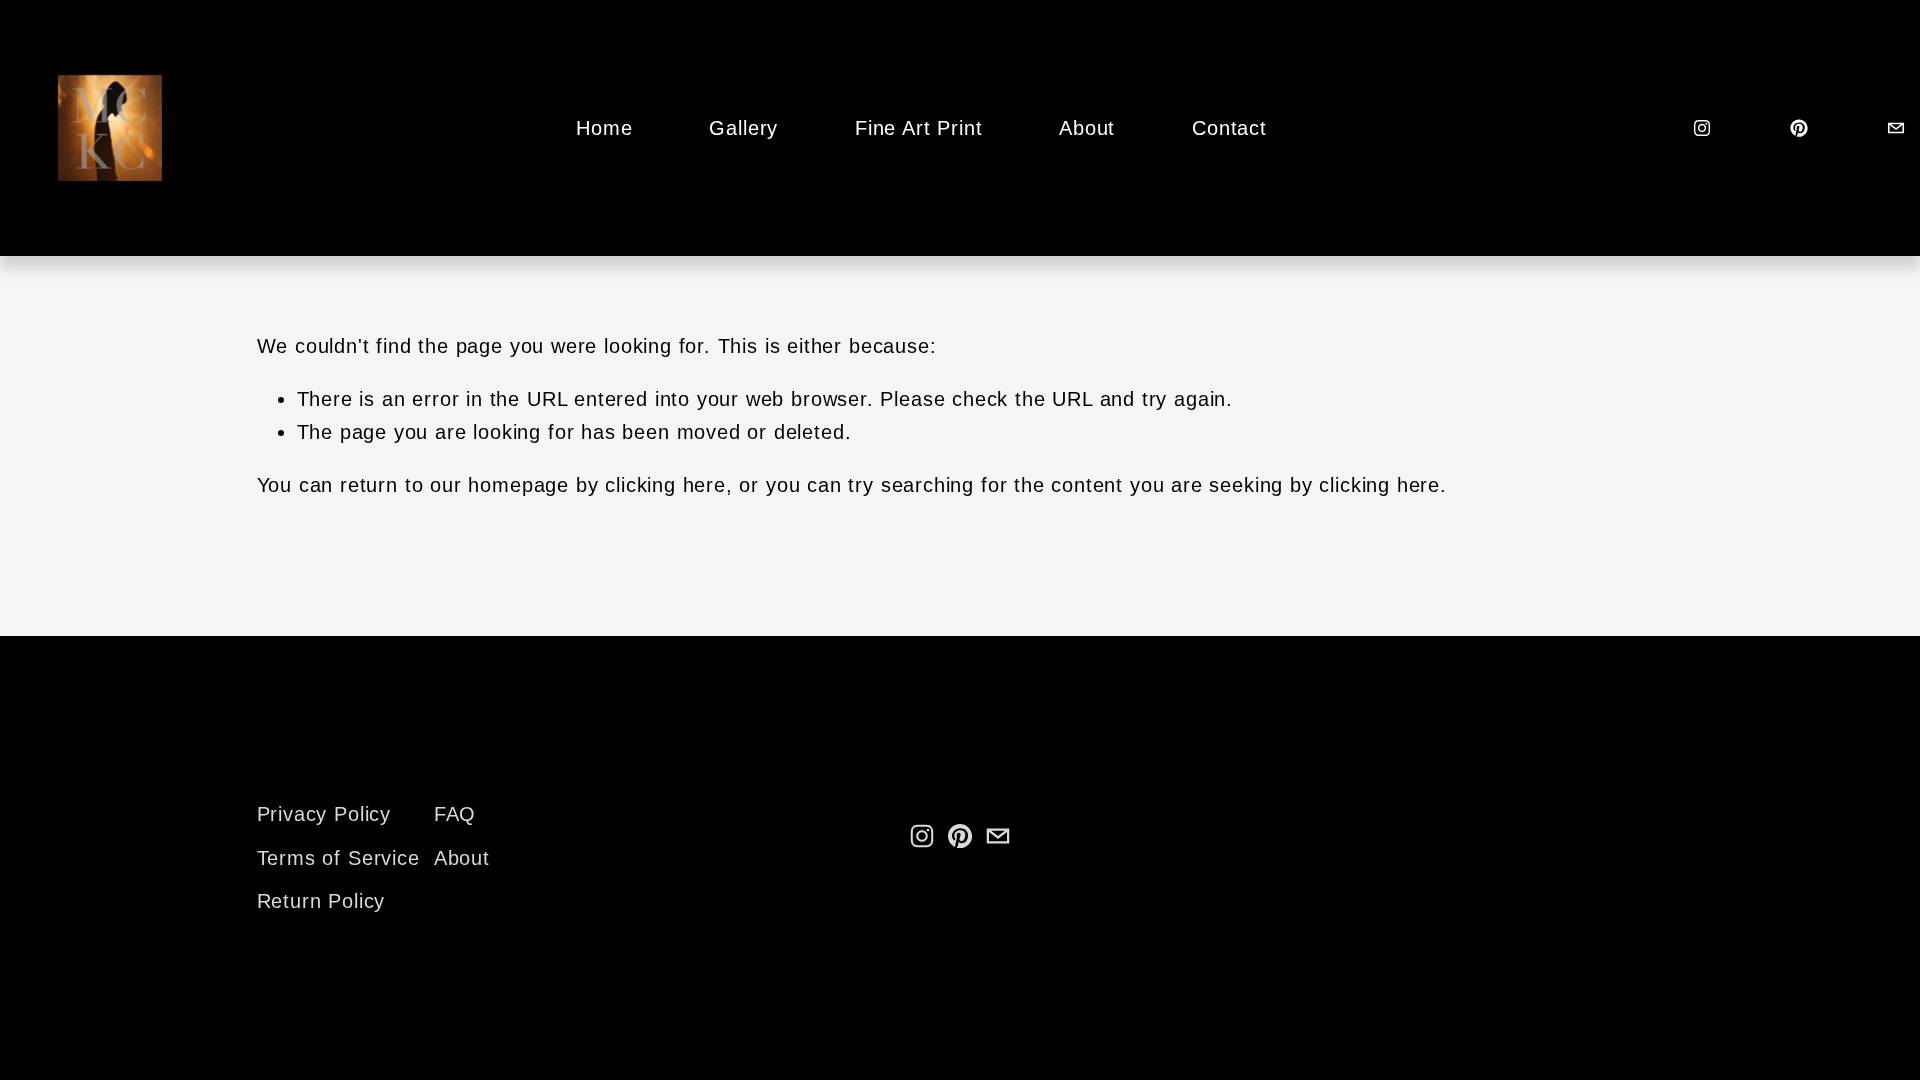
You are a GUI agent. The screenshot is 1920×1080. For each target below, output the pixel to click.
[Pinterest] (1799, 128)
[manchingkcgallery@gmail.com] (1896, 128)
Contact (1229, 128)
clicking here (665, 485)
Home (604, 128)
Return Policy (321, 901)
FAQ (455, 814)
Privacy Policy (324, 814)
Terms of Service (338, 858)
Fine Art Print (918, 128)
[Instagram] (1702, 128)
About (1087, 128)
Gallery (743, 128)
